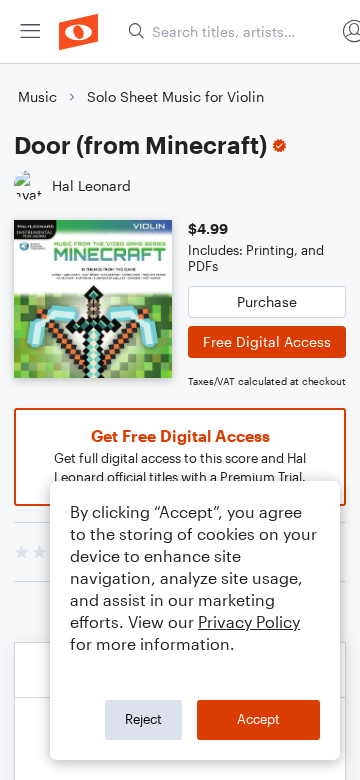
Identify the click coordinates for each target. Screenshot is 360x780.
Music (37, 96)
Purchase (267, 301)
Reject (143, 719)
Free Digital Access (267, 341)
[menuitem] (30, 31)
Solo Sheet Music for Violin (175, 96)
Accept (258, 719)
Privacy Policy (249, 621)
